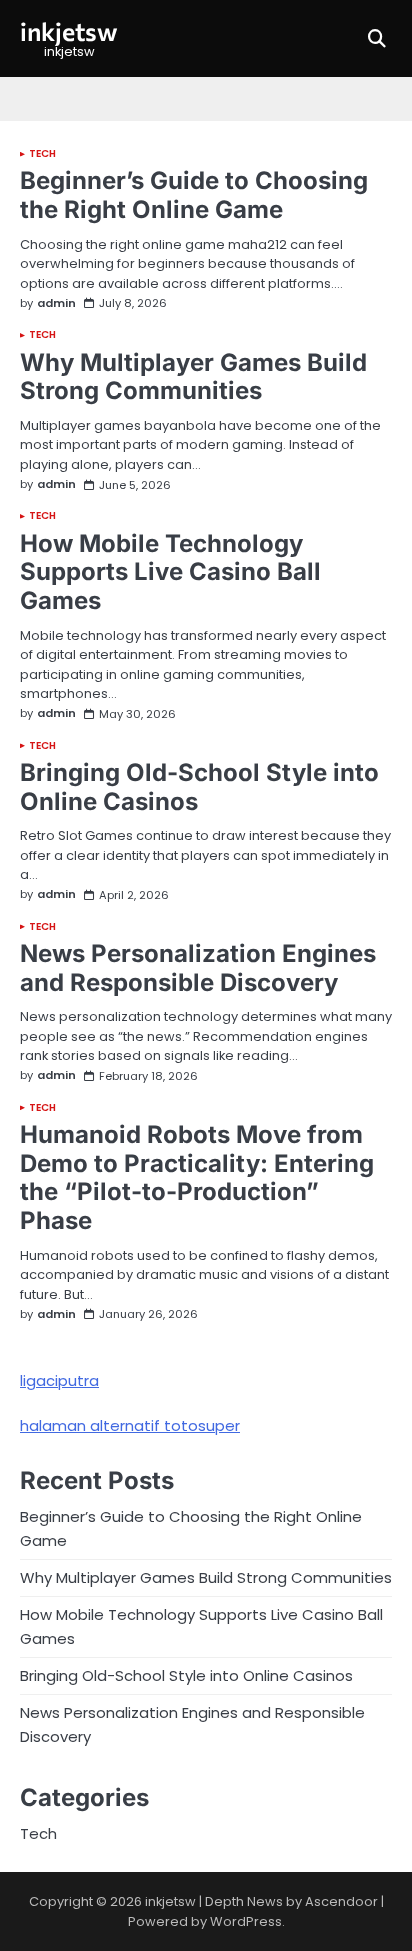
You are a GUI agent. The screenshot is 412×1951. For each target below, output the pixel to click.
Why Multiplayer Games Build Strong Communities (193, 377)
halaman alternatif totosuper (130, 1425)
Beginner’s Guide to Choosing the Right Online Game (194, 195)
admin (56, 303)
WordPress (246, 1921)
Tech (42, 154)
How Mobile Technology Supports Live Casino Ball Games (170, 572)
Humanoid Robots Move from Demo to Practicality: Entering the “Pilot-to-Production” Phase (197, 1177)
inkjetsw (69, 30)
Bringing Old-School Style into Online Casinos (199, 787)
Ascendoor (341, 1901)
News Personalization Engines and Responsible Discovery (198, 968)
